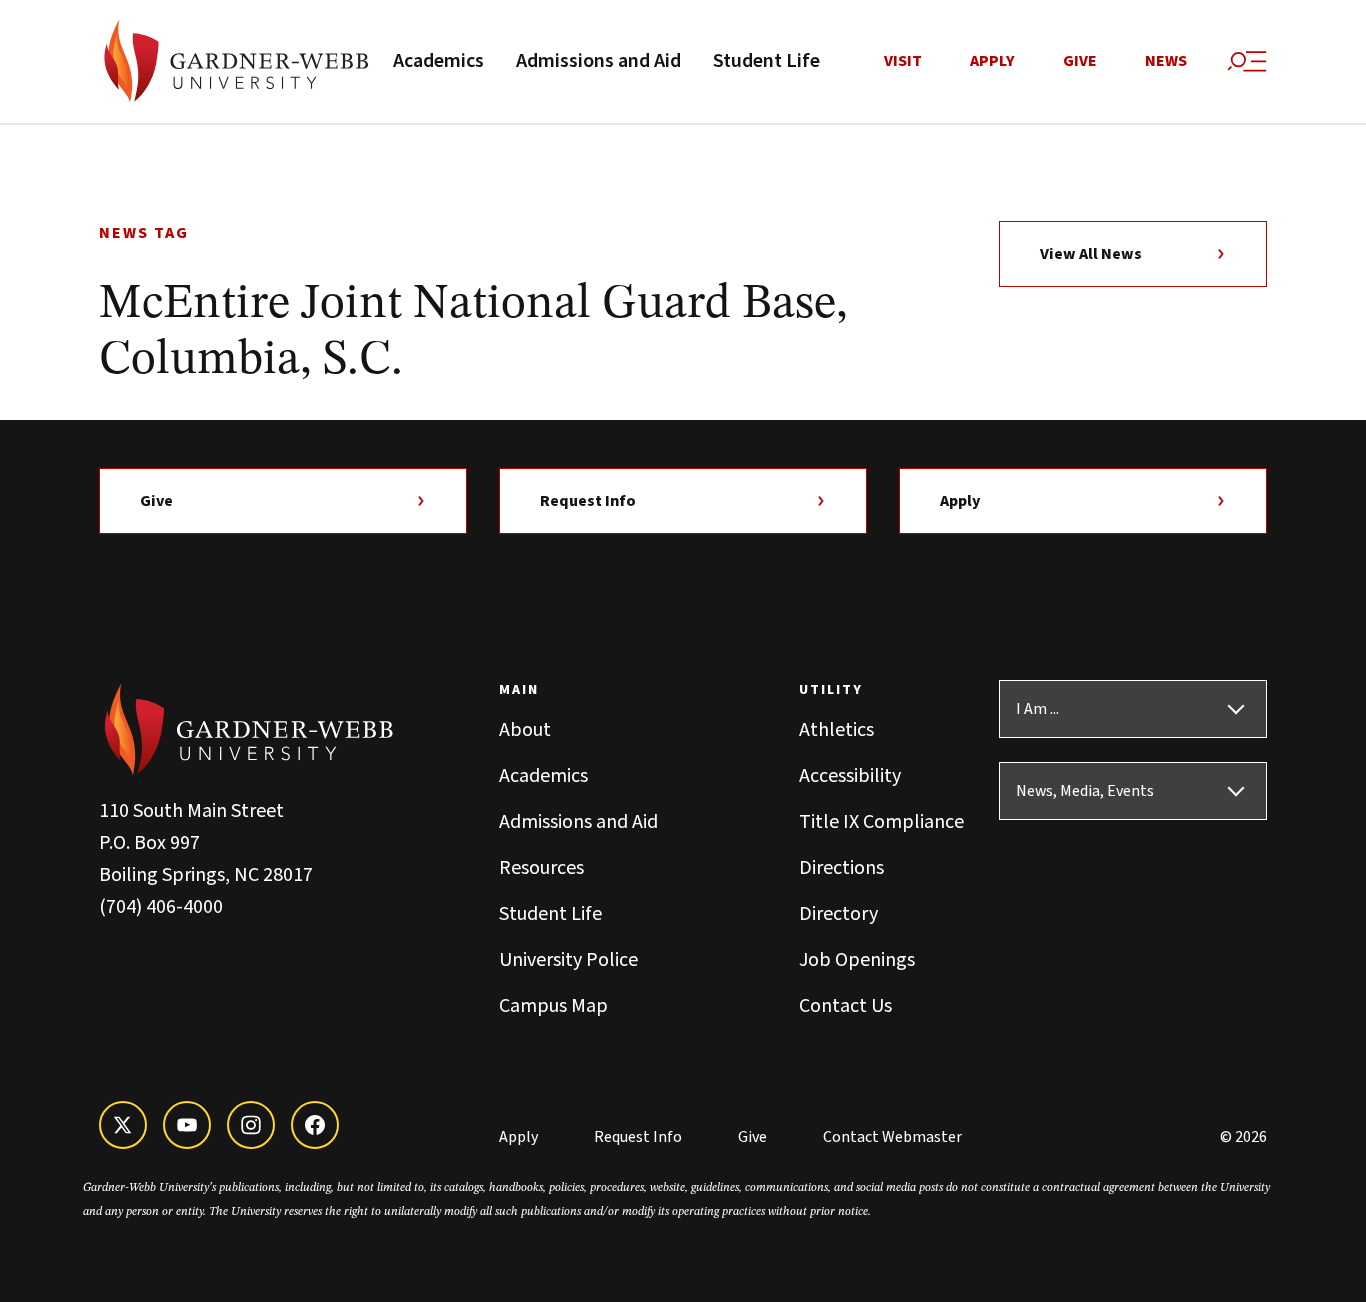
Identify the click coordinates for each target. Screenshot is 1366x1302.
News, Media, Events (1085, 791)
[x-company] (123, 1125)
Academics (438, 61)
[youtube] (187, 1125)
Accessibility (850, 776)
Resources (541, 868)
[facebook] (315, 1125)
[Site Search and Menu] (1247, 62)
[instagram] (251, 1125)
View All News (1091, 254)
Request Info (588, 501)
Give (1080, 61)
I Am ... (1037, 709)
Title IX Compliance (881, 822)
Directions (841, 868)
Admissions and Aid (598, 61)
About (525, 730)
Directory (838, 914)
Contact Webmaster (892, 1137)
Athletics (836, 730)
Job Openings (857, 960)
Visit (903, 61)
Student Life (766, 61)
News (1166, 61)
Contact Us (845, 1006)
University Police (568, 960)
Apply (992, 61)
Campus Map (553, 1006)
